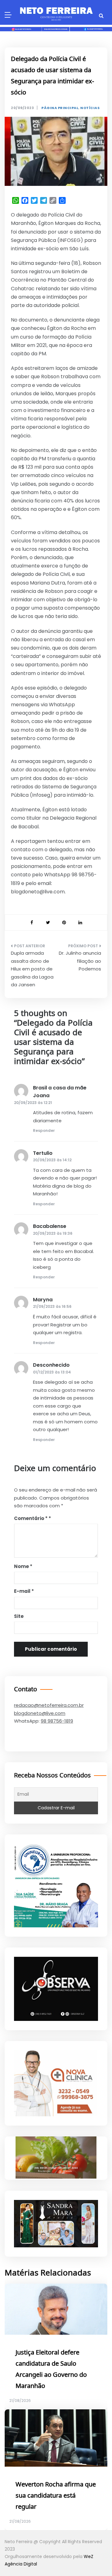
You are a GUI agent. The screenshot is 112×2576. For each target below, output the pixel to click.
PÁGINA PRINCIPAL (60, 108)
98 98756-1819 (57, 1721)
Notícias (90, 108)
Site (19, 1616)
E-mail (24, 1591)
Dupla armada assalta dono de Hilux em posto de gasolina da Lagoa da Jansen (32, 969)
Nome (23, 1566)
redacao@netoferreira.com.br (49, 1705)
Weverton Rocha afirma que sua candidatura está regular (56, 2496)
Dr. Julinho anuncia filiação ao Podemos (80, 961)
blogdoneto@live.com (40, 1713)
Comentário (31, 1518)
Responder (44, 1130)
